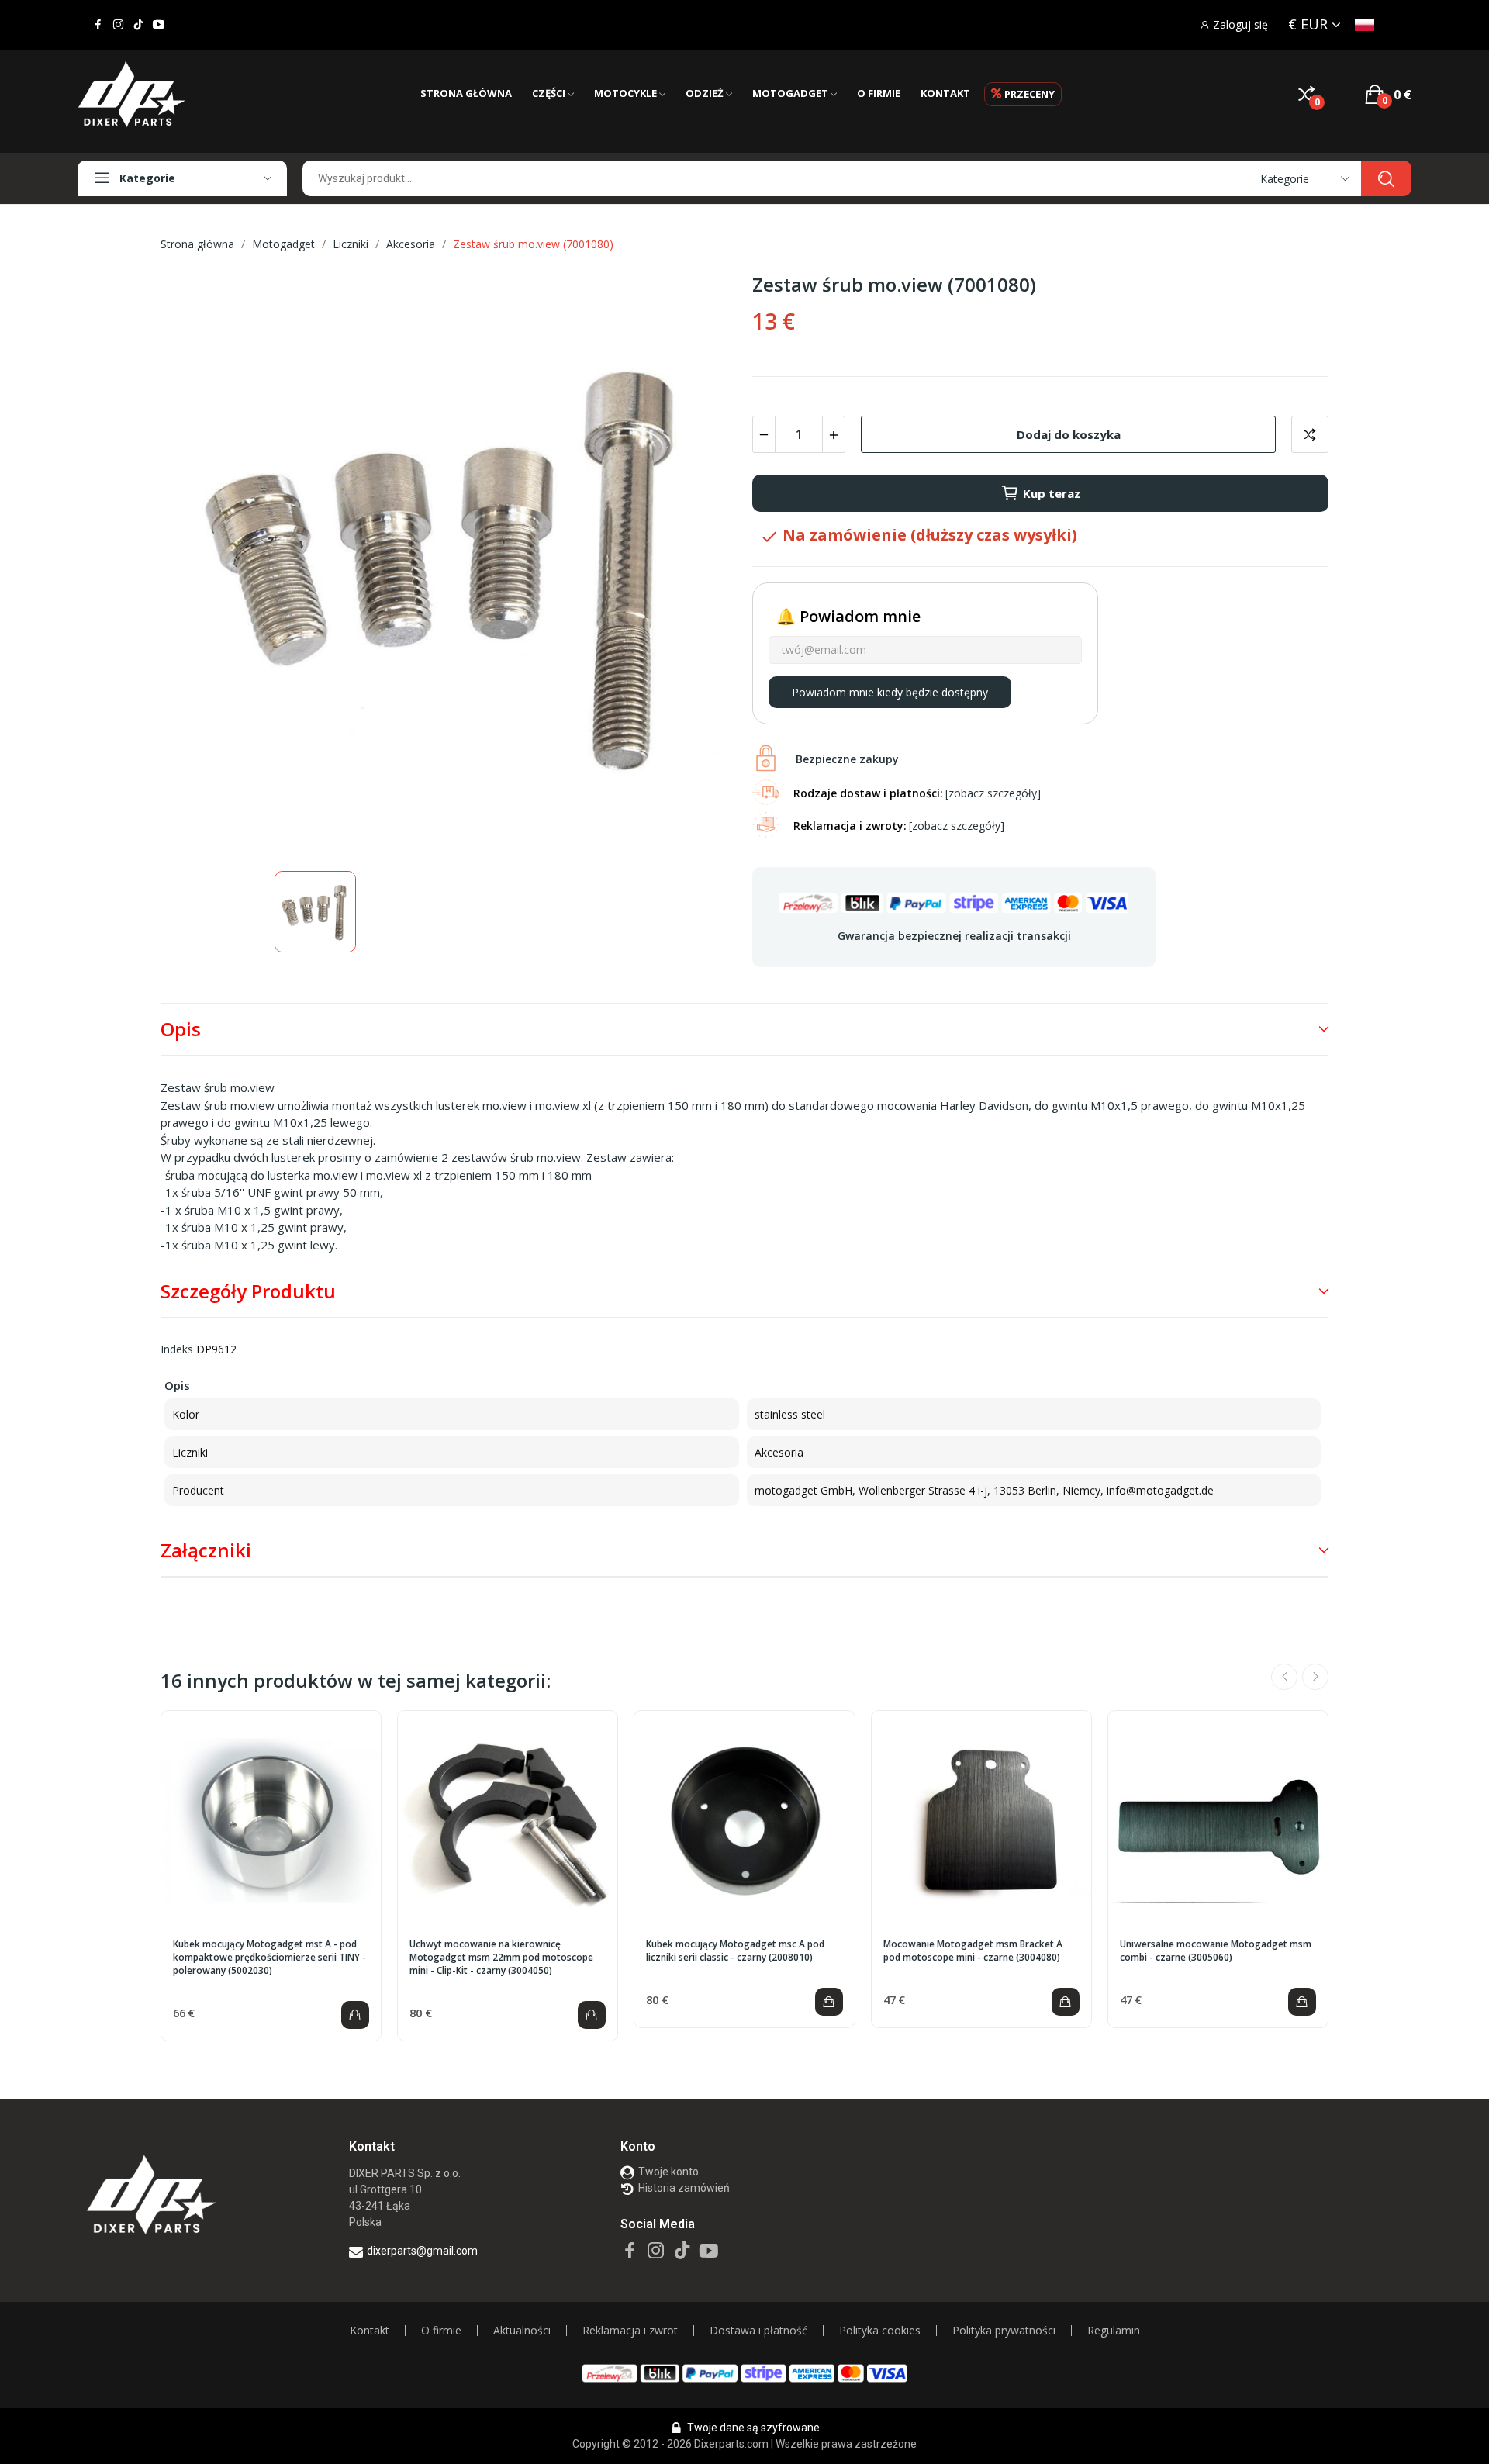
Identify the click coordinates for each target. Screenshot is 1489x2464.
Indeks (177, 1349)
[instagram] (118, 25)
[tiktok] (138, 25)
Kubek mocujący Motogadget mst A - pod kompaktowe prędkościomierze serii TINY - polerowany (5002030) (269, 1958)
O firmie (441, 2331)
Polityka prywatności (1004, 2331)
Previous (1284, 1677)
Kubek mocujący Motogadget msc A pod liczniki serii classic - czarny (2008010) (735, 1951)
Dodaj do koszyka (1069, 434)
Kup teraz (1052, 493)
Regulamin (1114, 2331)
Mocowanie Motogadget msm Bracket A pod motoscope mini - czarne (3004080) (973, 1951)
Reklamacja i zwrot (630, 2331)
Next (1315, 1677)
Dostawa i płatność (758, 2331)
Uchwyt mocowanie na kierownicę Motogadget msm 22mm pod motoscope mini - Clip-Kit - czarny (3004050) (501, 1958)
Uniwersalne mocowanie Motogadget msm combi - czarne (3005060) (1216, 1951)
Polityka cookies (880, 2331)
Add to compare (1310, 434)
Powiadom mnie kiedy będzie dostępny (890, 692)
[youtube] (159, 25)
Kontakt (370, 2331)
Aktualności (522, 2331)
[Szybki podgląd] (271, 1821)
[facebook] (98, 25)
